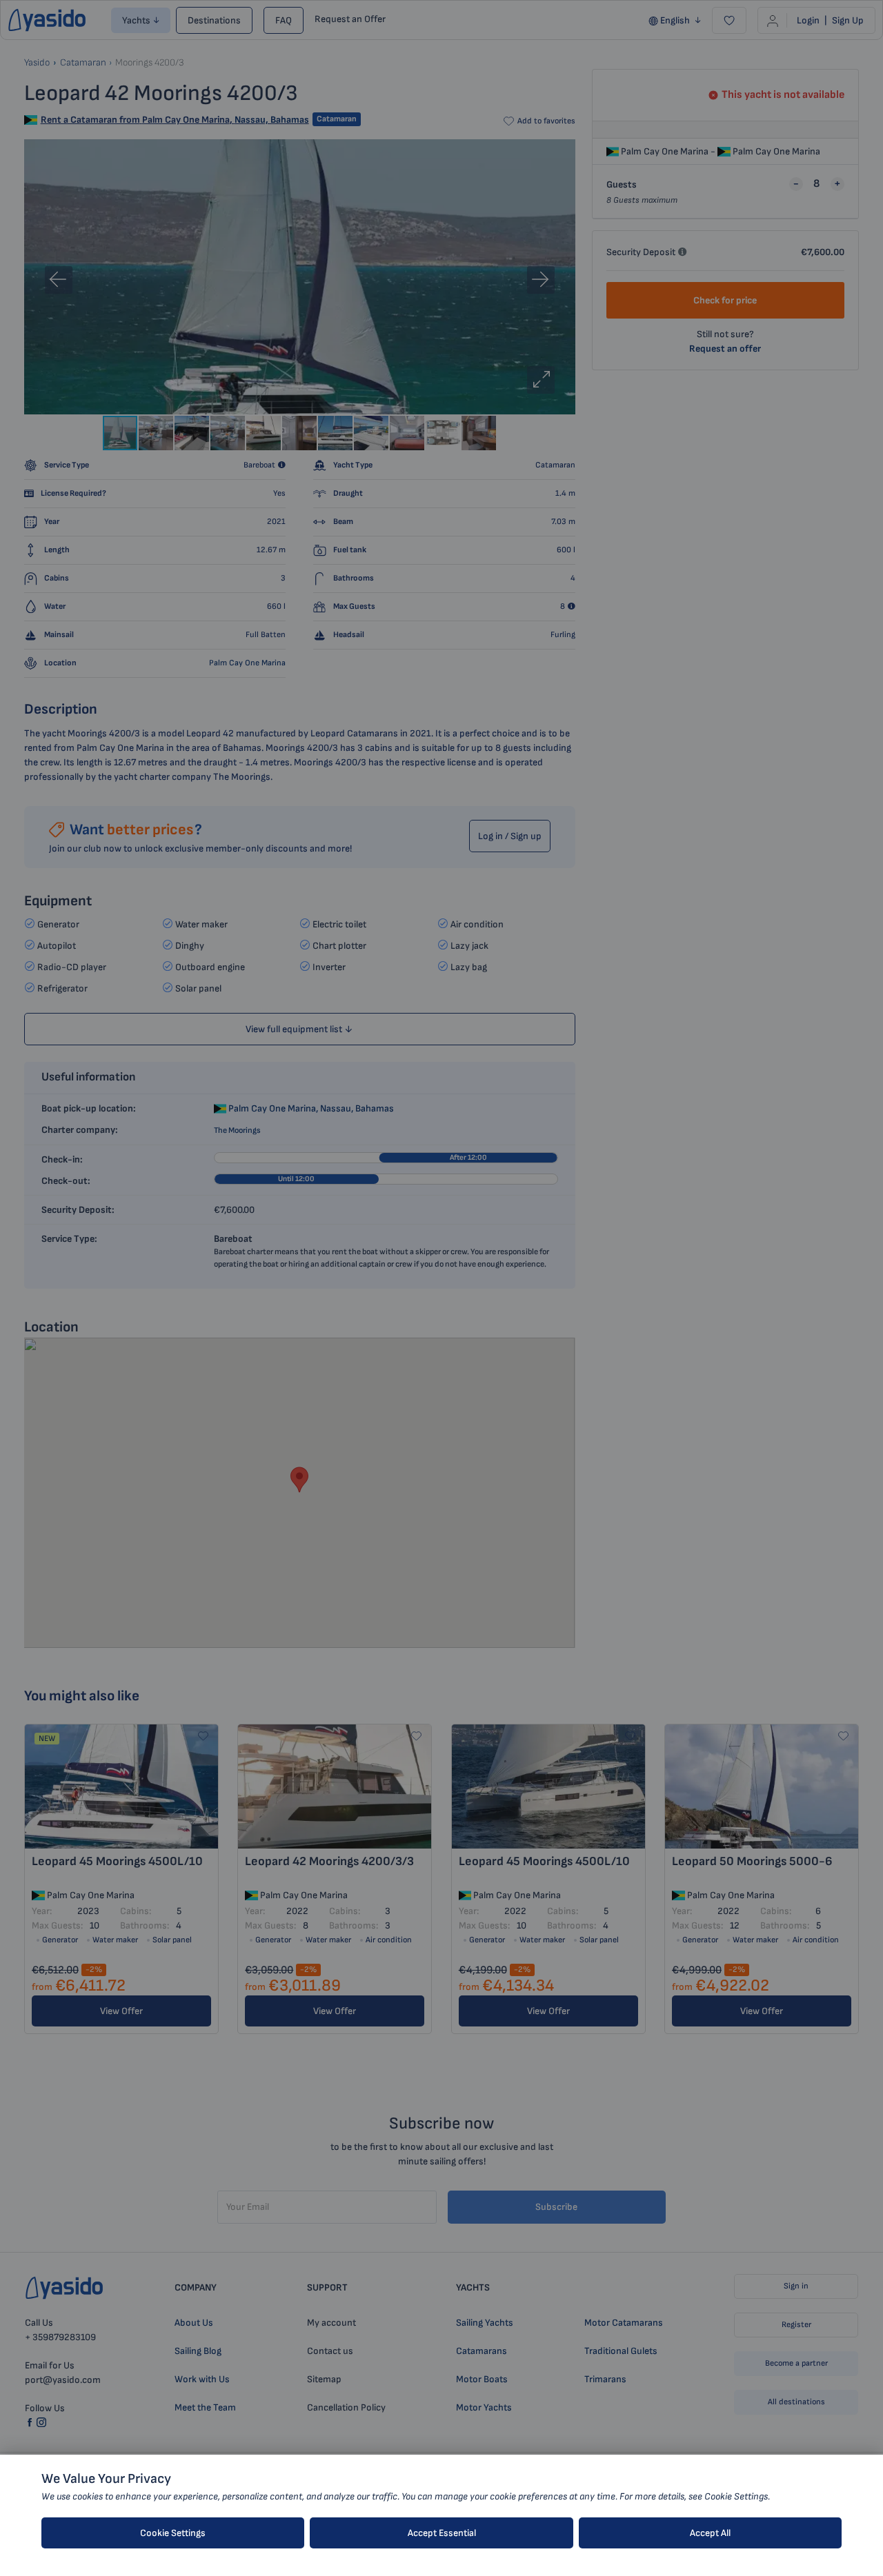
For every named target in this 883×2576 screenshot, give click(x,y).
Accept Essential (442, 2533)
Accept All (710, 2533)
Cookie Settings (173, 2533)
